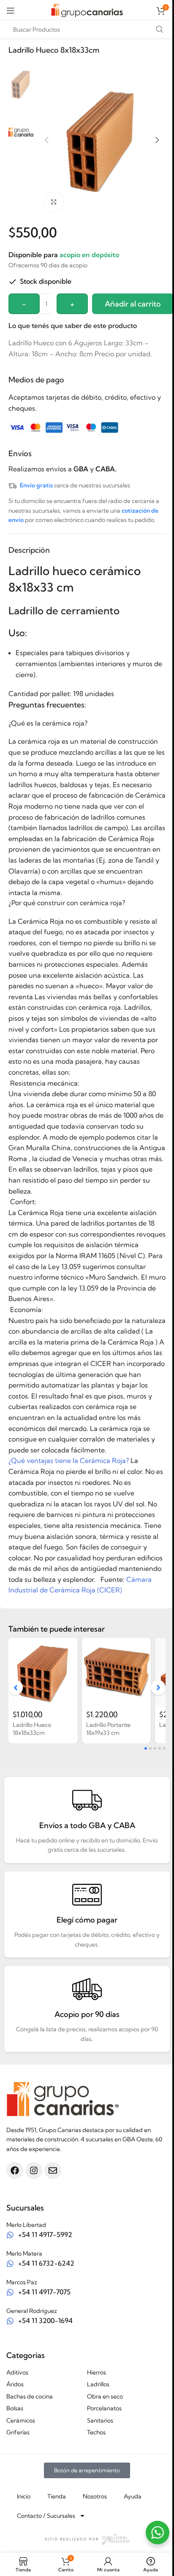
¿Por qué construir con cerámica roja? (67, 903)
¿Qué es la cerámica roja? (48, 723)
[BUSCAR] (159, 30)
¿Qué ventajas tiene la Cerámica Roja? (69, 1460)
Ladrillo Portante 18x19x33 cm (108, 1729)
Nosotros (95, 2496)
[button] (46, 140)
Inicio (24, 2496)
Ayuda (133, 2496)
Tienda (57, 2496)
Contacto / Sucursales (46, 2516)
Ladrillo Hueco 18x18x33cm (32, 1729)
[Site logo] (87, 10)
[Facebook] (15, 2170)
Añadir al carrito (133, 304)
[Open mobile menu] (11, 11)
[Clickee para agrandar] (54, 202)
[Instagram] (34, 2170)
